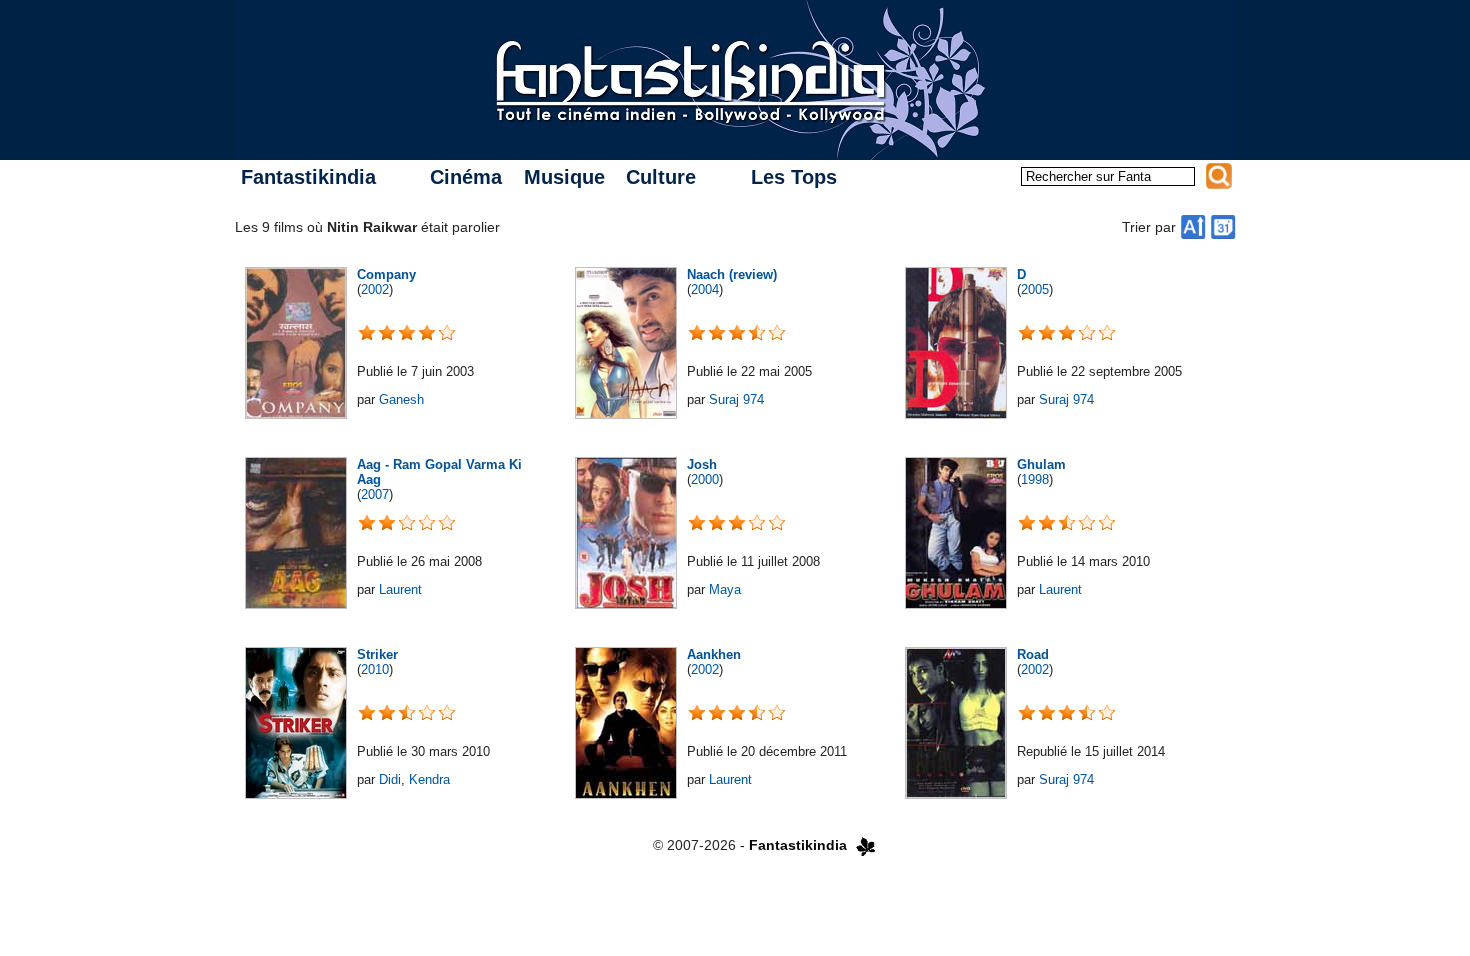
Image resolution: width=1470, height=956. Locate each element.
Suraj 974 (736, 399)
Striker (377, 654)
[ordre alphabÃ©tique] (1193, 227)
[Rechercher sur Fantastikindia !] (1219, 176)
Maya (725, 589)
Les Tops (794, 177)
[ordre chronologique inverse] (1223, 227)
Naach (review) (732, 274)
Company (386, 274)
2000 (705, 479)
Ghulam (1041, 464)
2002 (375, 289)
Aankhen (714, 654)
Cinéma (466, 177)
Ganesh (401, 399)
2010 (375, 669)
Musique (564, 177)
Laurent (400, 589)
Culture (661, 177)
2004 (705, 289)
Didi (390, 779)
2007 (375, 494)
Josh (702, 464)
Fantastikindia (308, 177)
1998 (1035, 479)
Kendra (429, 779)
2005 (1035, 289)
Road (1033, 654)
